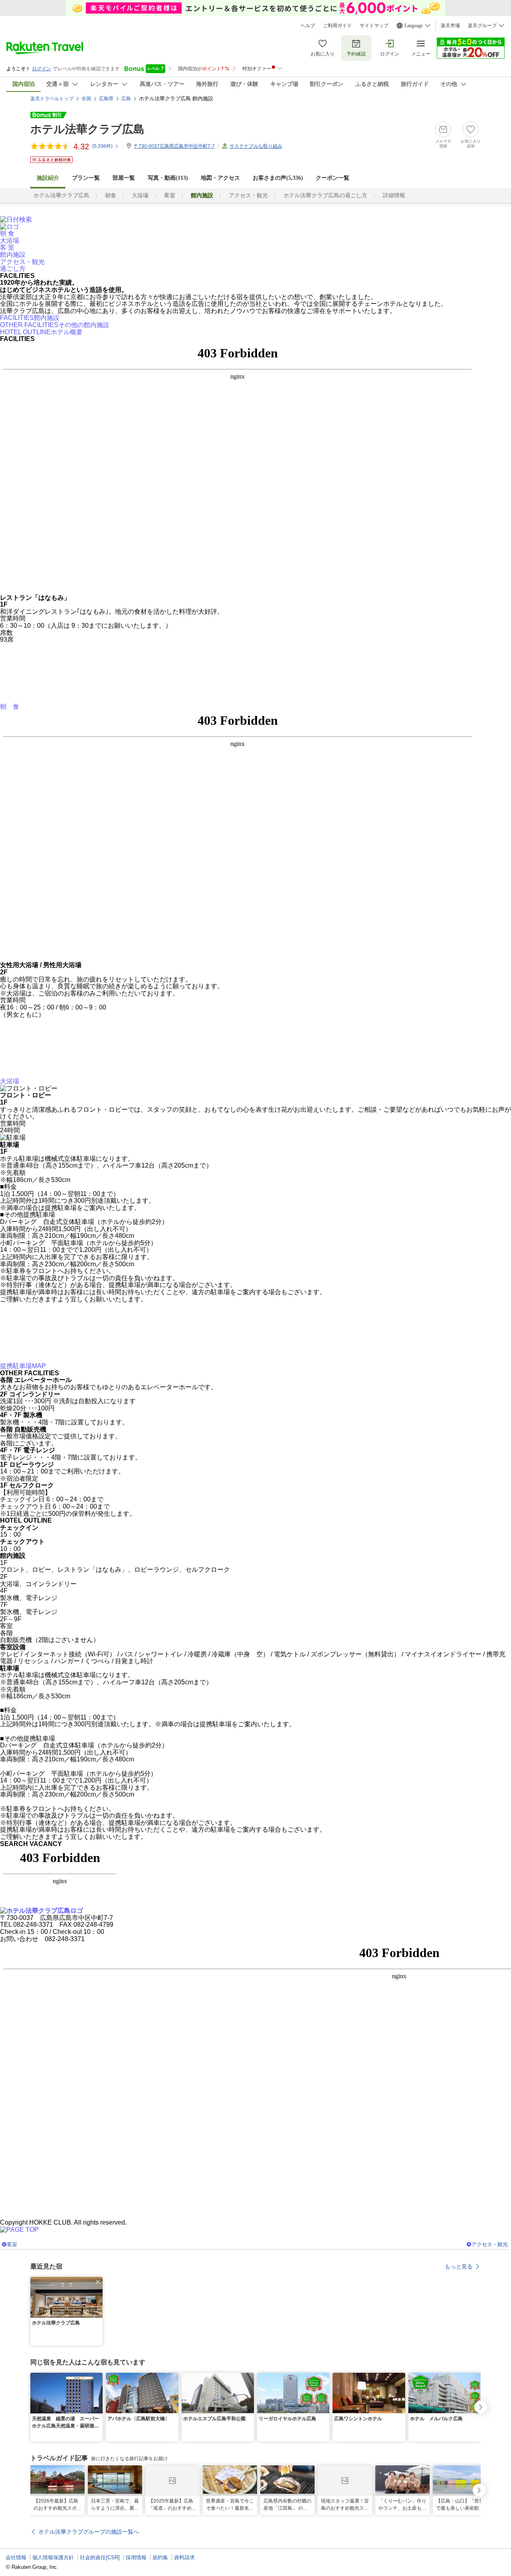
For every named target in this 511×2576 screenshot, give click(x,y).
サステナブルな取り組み (256, 146)
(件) (102, 146)
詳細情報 (394, 195)
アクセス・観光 (248, 195)
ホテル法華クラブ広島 (87, 129)
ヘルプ (308, 26)
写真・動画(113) (168, 178)
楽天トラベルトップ (52, 99)
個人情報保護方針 (53, 2557)
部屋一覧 (124, 178)
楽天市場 (450, 26)
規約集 (160, 2557)
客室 (170, 195)
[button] (98, 2282)
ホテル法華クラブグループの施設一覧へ (89, 2532)
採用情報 (136, 2557)
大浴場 (140, 195)
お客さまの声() (278, 178)
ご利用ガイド (337, 26)
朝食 (111, 195)
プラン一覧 (86, 178)
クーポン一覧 (333, 178)
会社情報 (16, 2557)
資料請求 (184, 2557)
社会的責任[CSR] (100, 2557)
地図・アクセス (220, 178)
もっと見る (459, 2267)
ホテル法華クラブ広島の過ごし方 (325, 195)
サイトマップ (374, 26)
